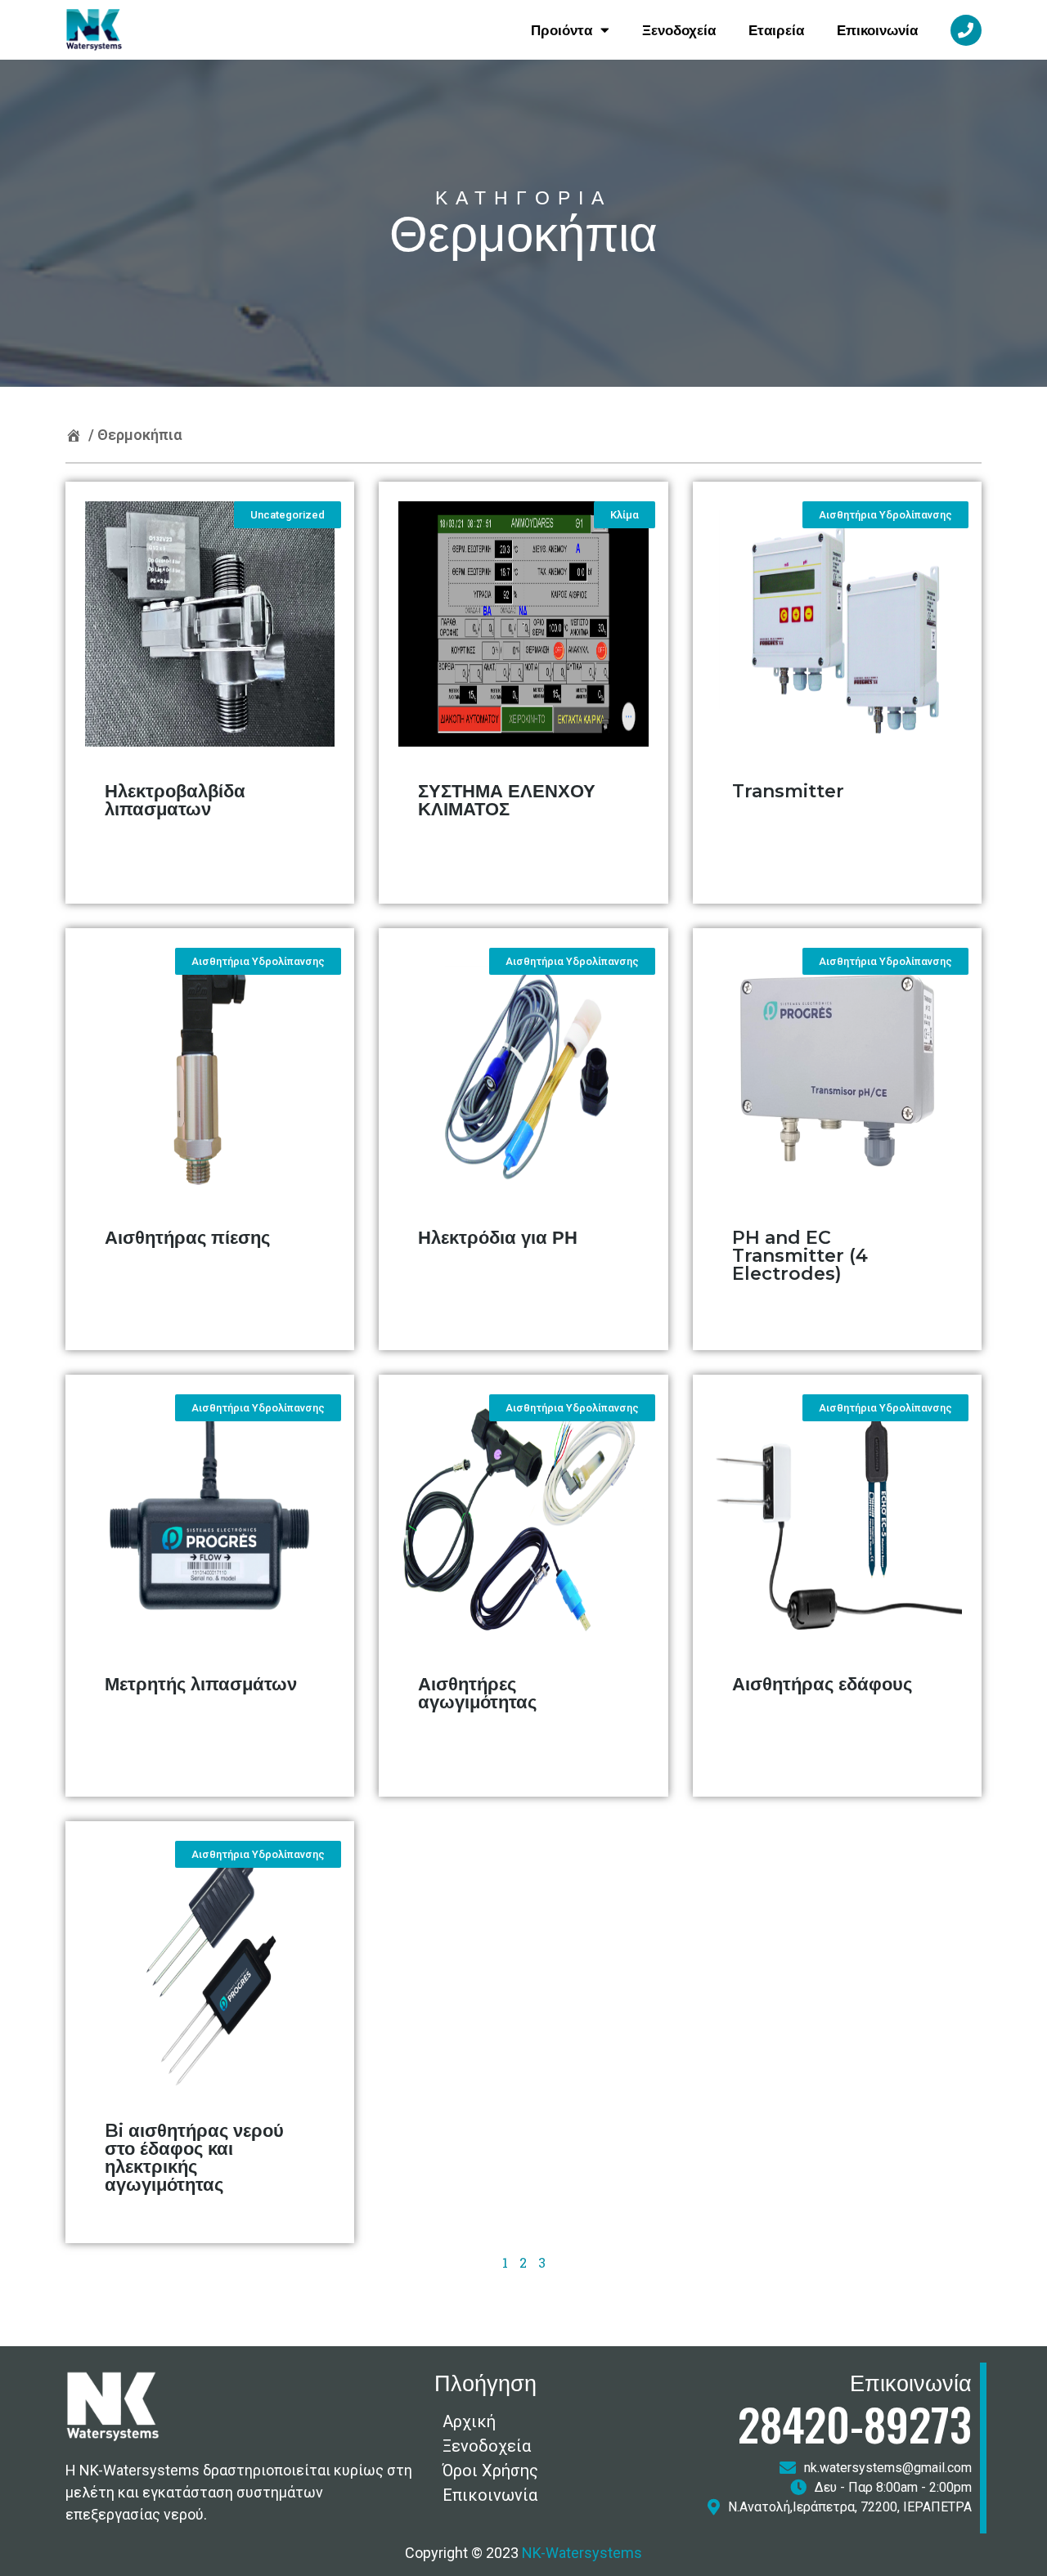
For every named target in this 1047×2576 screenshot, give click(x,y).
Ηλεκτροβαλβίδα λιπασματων (175, 800)
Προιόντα (562, 30)
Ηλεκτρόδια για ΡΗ (498, 1238)
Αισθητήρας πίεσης (187, 1238)
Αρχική (469, 2421)
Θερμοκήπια (139, 435)
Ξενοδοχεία (679, 30)
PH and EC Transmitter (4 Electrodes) (800, 1256)
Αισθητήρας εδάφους (822, 1684)
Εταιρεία (776, 30)
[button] (288, 515)
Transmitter (788, 791)
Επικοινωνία (877, 30)
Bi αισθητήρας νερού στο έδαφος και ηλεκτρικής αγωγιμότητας (194, 2158)
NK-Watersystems (582, 2553)
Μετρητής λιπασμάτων (201, 1684)
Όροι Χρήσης (490, 2471)
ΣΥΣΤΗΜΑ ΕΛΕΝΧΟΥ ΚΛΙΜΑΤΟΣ (507, 800)
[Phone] (966, 30)
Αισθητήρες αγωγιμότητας (477, 1693)
